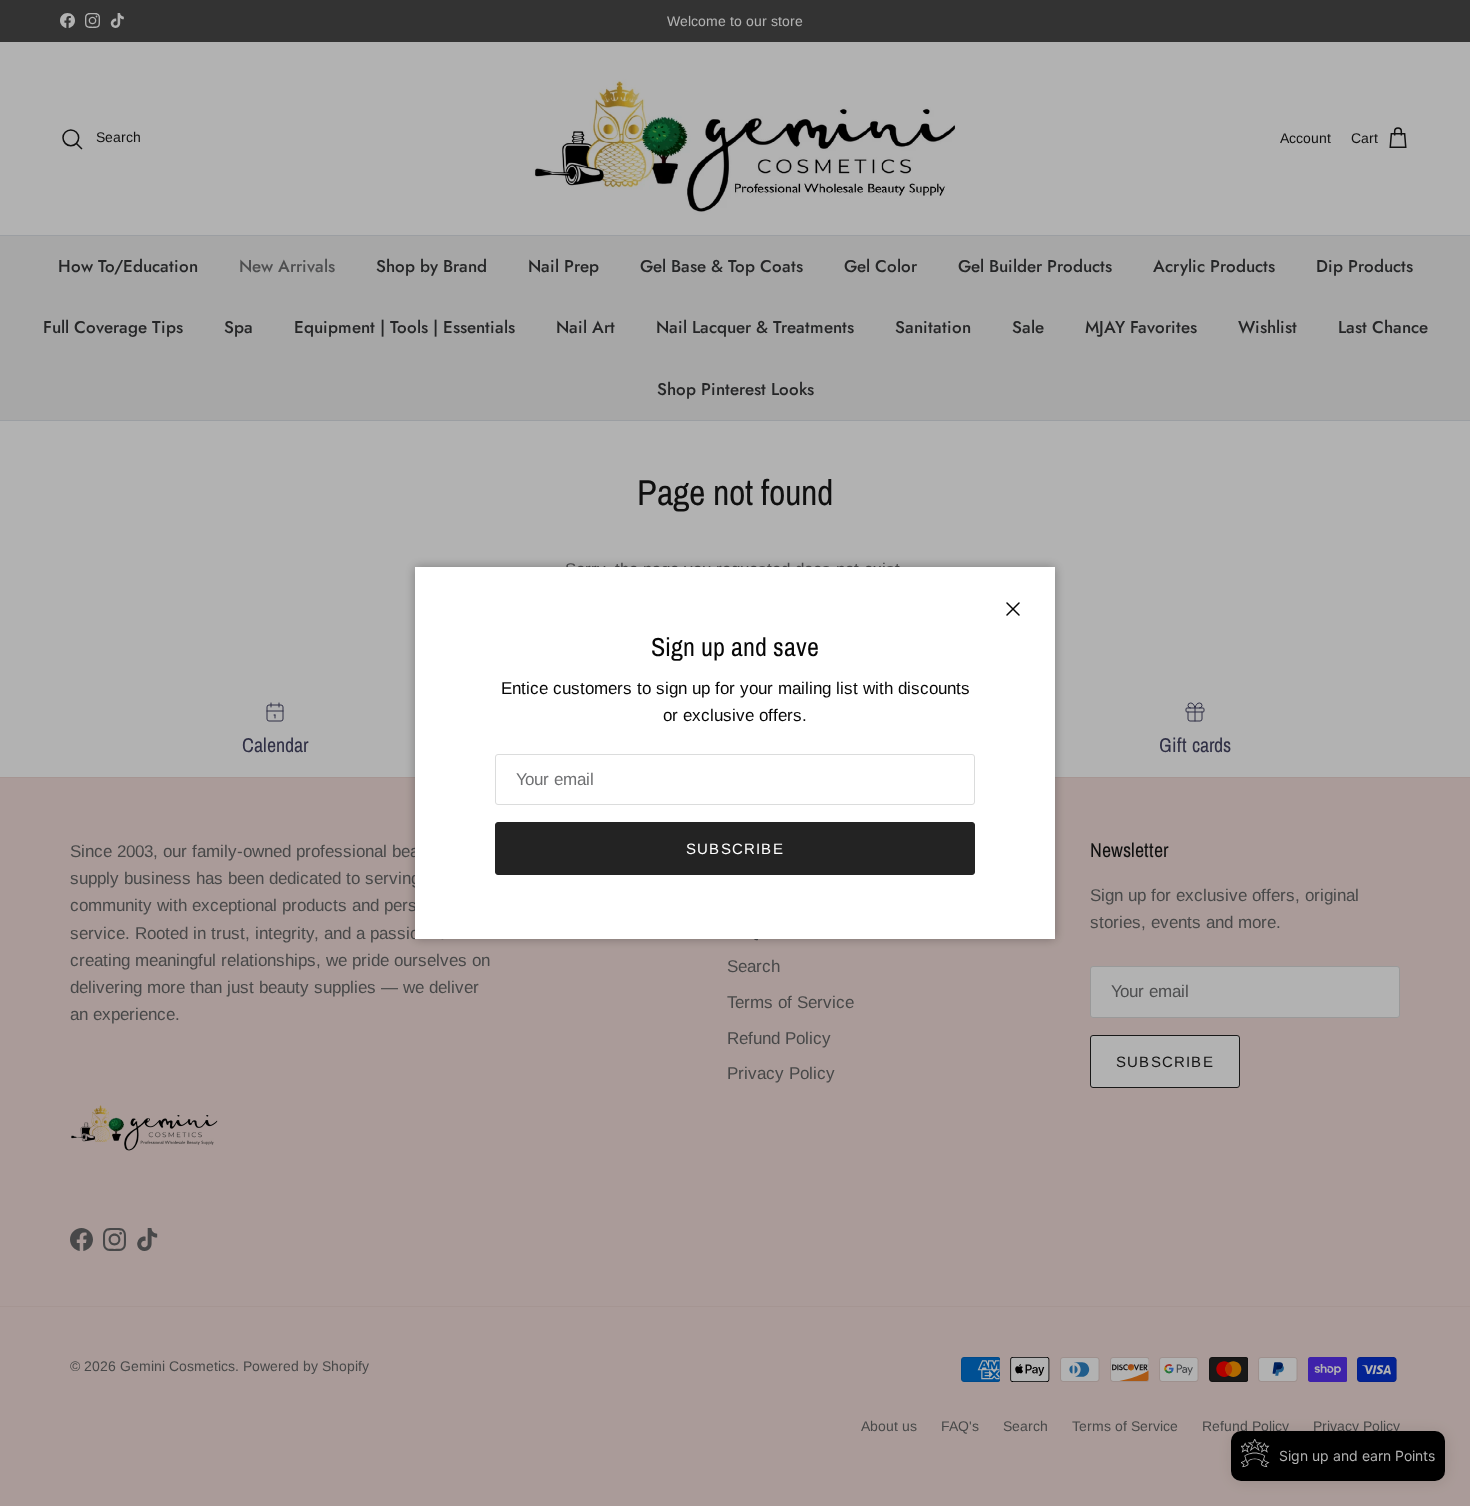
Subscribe (735, 848)
